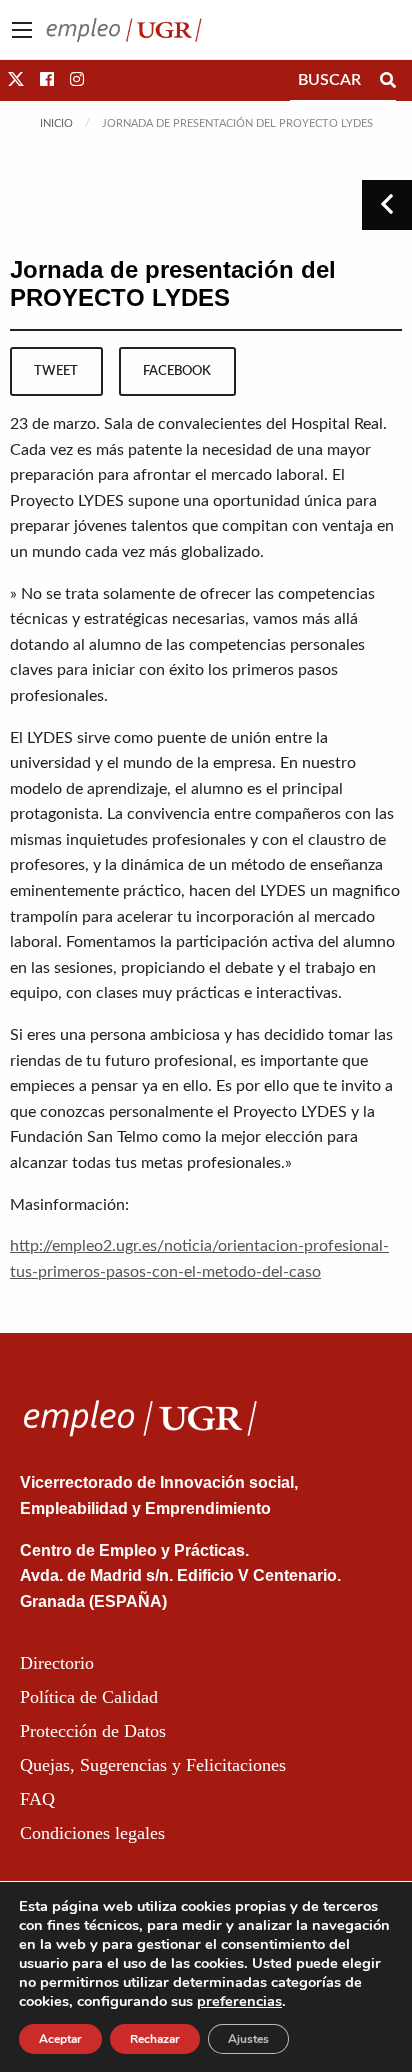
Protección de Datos (93, 1731)
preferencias (239, 2001)
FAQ (37, 1799)
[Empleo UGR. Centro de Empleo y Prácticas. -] (124, 29)
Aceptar (60, 2039)
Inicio (56, 123)
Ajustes (248, 2039)
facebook (177, 371)
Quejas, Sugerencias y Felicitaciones (153, 1765)
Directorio (57, 1663)
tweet (56, 371)
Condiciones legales (92, 1833)
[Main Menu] (22, 30)
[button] (16, 80)
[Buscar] (388, 80)
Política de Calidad (89, 1697)
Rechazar (155, 2039)
